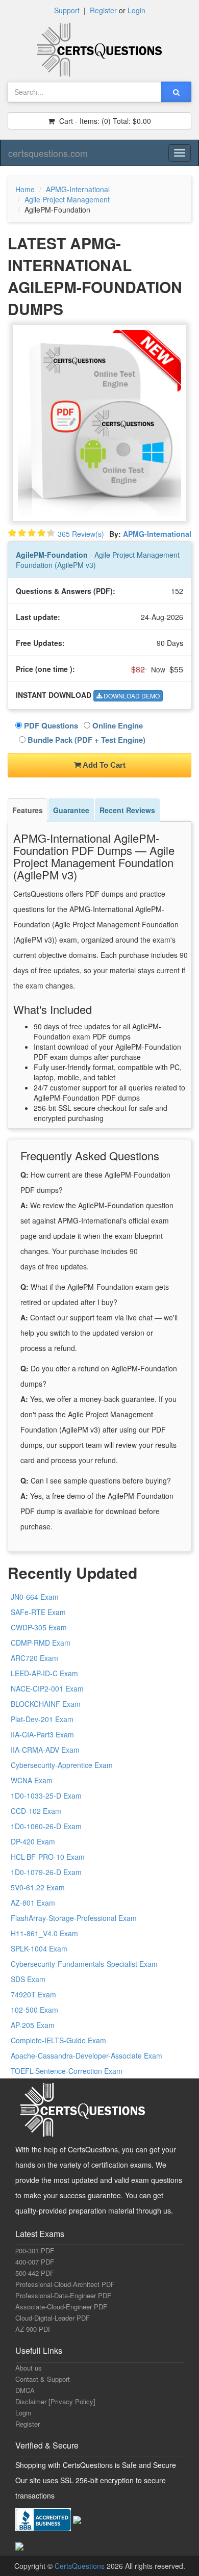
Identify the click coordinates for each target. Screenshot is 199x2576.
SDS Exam (28, 1979)
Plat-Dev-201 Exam (42, 1719)
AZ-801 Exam (33, 1903)
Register (103, 10)
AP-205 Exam (33, 2025)
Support (67, 10)
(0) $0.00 (104, 121)
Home (25, 189)
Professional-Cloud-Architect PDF (65, 2284)
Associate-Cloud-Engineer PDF (61, 2307)
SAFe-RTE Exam (38, 1612)
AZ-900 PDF (34, 2329)
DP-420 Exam (33, 1841)
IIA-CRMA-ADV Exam (45, 1750)
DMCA (25, 2390)
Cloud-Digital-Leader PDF (53, 2318)
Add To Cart (103, 765)
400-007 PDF (35, 2262)
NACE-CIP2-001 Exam (47, 1688)
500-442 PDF (35, 2273)
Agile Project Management (67, 199)
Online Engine (117, 725)
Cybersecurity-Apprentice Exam (62, 1765)
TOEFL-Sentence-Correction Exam (67, 2071)
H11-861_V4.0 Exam (44, 1933)
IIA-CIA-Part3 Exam (42, 1734)
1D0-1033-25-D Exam (46, 1796)
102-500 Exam (34, 2010)
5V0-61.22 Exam (38, 1887)
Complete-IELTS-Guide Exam (58, 2040)
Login (136, 10)
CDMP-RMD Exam (41, 1643)
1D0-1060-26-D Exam (46, 1826)
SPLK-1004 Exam (39, 1948)
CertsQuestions (81, 2566)
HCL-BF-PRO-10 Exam (48, 1857)
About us (29, 2368)
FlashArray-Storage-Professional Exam (74, 1918)
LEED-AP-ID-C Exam (44, 1673)
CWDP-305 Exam (39, 1627)
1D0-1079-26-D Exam (46, 1872)
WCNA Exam (32, 1780)
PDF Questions (50, 725)
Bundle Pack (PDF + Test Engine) (85, 740)
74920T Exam (33, 1994)
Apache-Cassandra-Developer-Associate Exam (86, 2055)
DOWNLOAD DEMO (131, 696)
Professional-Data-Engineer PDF (63, 2295)
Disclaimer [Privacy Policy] (55, 2401)
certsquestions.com (48, 153)
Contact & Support (43, 2379)
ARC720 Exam (34, 1658)
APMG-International (78, 189)
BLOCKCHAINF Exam (46, 1704)
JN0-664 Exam (35, 1597)
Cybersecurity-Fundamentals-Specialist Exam (84, 1964)
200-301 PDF (35, 2250)
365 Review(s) (81, 534)
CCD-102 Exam (36, 1811)
